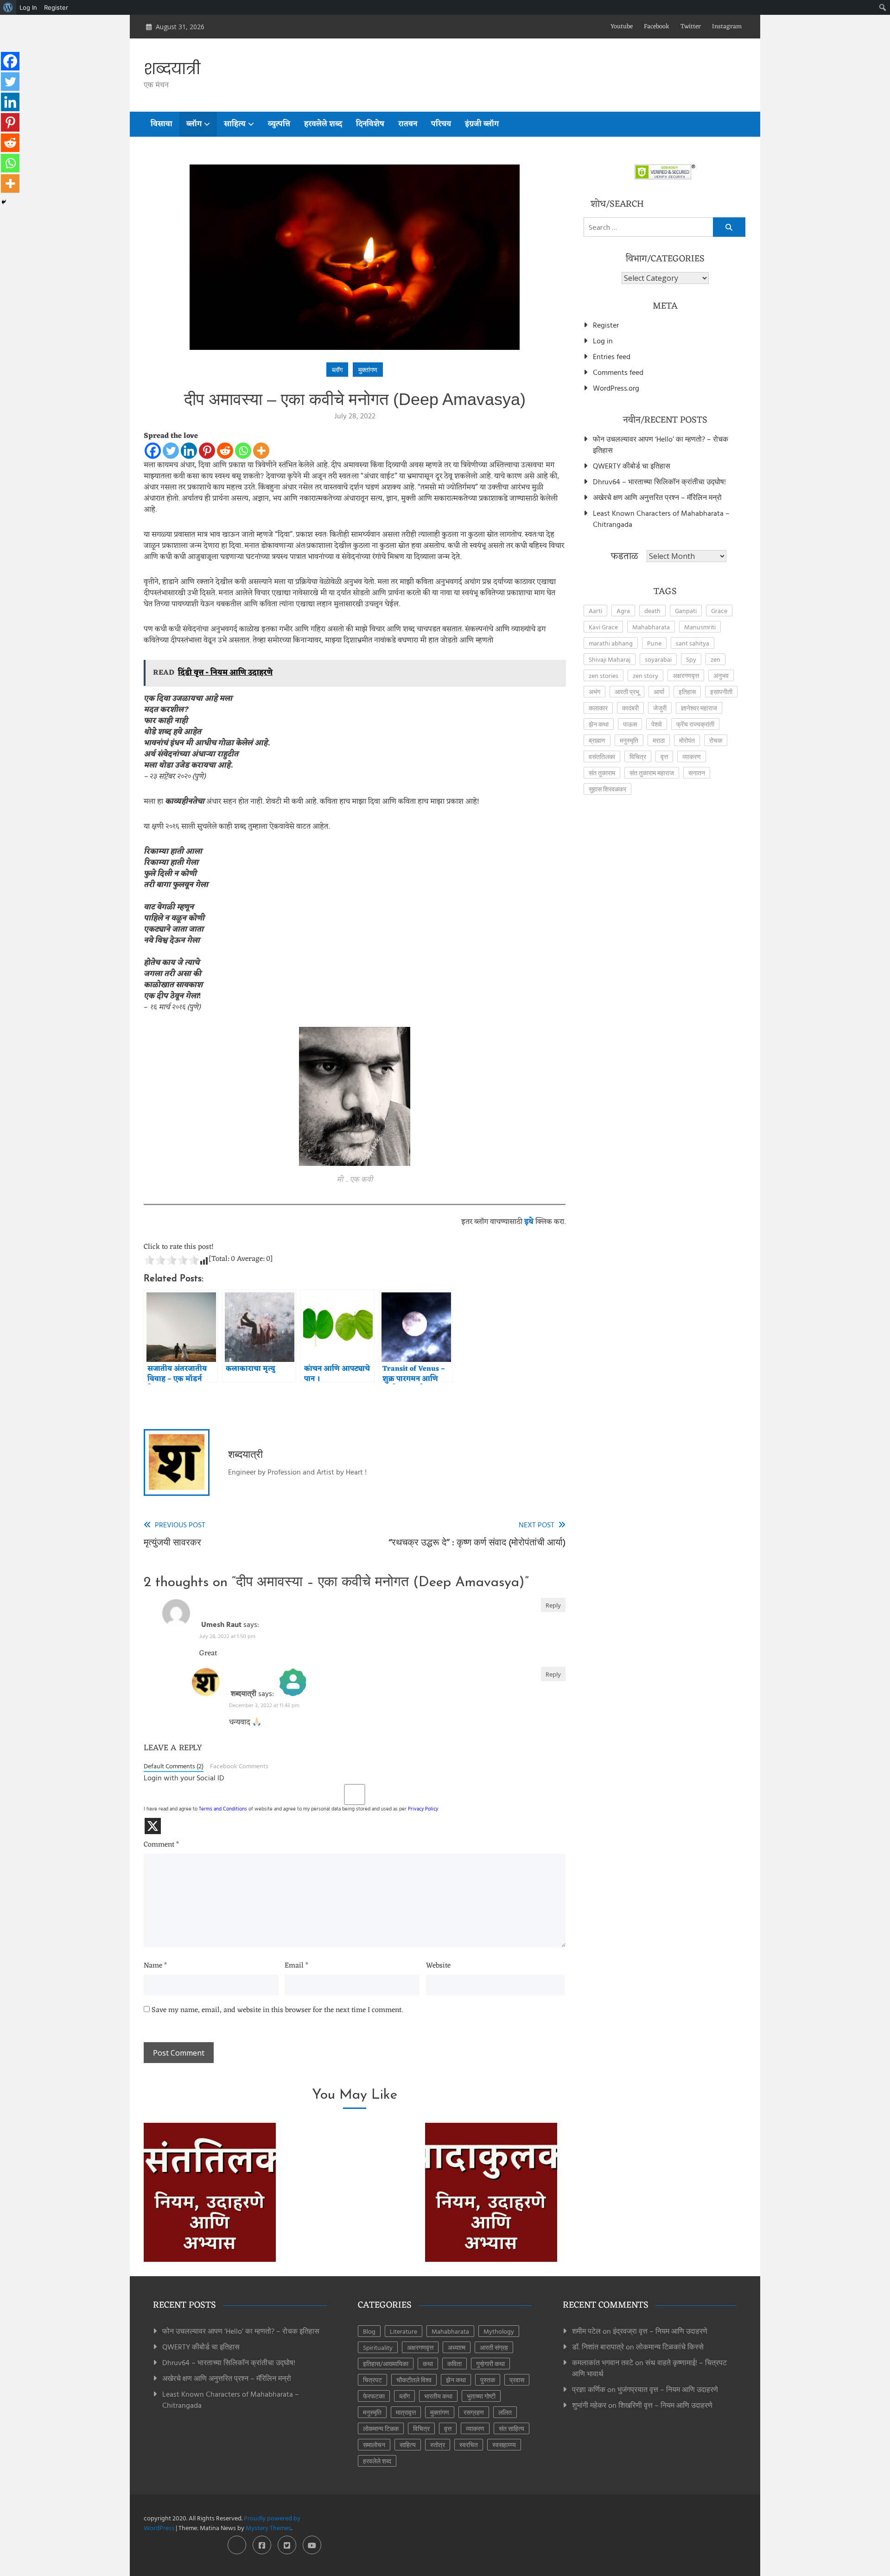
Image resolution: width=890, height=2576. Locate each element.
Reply (553, 1605)
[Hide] (4, 202)
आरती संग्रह (494, 2347)
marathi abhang (611, 643)
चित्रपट (372, 2380)
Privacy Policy (423, 1809)
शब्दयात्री (172, 69)
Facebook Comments (239, 1766)
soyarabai (658, 659)
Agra (623, 611)
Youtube (622, 27)
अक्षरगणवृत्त (686, 675)
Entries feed (612, 356)
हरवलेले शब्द (323, 124)
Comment (161, 1845)
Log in (603, 341)
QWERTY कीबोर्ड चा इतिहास (632, 466)
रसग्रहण (474, 2412)
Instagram (727, 27)
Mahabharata (651, 627)
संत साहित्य (512, 2428)
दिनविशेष (370, 124)
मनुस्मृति (629, 740)
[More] (261, 451)
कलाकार (598, 708)
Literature (404, 2331)
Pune (654, 643)
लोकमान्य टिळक (381, 2428)
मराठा (659, 740)
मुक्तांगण (368, 370)
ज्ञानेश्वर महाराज (699, 708)
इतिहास (687, 692)
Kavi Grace (603, 627)
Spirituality (378, 2347)
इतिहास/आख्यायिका (386, 2364)
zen (715, 659)
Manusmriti (700, 627)
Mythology (499, 2331)
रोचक (716, 740)
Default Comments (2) (174, 1766)
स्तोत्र (438, 2445)
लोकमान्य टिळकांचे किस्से (670, 2347)
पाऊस (630, 724)
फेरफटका (374, 2396)
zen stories (604, 675)
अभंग (594, 692)
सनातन (697, 773)
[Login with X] (153, 1826)
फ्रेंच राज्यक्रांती (695, 724)
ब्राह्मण (597, 740)
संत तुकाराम (602, 773)
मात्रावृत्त (406, 2412)
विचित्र (638, 756)
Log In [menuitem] (28, 7)
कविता (455, 2364)
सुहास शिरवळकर (607, 789)
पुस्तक (488, 2380)
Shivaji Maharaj (610, 659)
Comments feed (618, 372)
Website (438, 1966)
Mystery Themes (268, 2528)
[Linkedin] (189, 451)
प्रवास (517, 2380)
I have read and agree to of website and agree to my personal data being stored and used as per (291, 1809)
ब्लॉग (194, 124)
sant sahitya (693, 643)
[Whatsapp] (243, 451)
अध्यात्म (457, 2347)
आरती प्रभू (627, 692)
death (652, 611)
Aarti (595, 611)
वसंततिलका (602, 756)
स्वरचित (469, 2445)
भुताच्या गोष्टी (481, 2396)
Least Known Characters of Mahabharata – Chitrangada (661, 519)
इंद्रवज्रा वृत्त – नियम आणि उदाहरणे (660, 2331)
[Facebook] (153, 451)
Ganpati (686, 611)
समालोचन (374, 2445)
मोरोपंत (687, 740)
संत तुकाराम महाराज (652, 773)
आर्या (659, 692)
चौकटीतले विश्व (414, 2380)
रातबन (408, 124)
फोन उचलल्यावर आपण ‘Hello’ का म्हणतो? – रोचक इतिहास (661, 444)
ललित (505, 2412)
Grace (719, 611)
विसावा (162, 124)
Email (296, 1966)
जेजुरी (660, 708)
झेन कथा (599, 724)
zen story (645, 675)
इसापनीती (721, 692)
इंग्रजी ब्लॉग (482, 124)
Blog (369, 2331)
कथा (428, 2364)
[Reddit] (225, 451)
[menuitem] (8, 7)
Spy (691, 659)
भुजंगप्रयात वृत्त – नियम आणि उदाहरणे (668, 2389)
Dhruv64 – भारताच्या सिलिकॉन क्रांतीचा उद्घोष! (659, 481)
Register (606, 325)
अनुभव (721, 675)
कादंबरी (630, 708)
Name (155, 1966)
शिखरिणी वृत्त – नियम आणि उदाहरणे (665, 2405)
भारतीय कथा (438, 2396)
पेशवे (657, 724)
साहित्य (235, 124)
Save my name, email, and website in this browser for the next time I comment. (277, 2011)
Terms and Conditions (223, 1809)
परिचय (441, 124)
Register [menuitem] (56, 7)
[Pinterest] (207, 451)
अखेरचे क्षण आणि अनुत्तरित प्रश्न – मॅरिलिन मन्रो (657, 497)
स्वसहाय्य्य (504, 2445)
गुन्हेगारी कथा (490, 2364)
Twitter (691, 27)
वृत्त (664, 756)
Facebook (657, 27)
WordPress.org (616, 388)
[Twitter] (171, 451)
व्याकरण (692, 756)
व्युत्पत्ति (279, 124)
